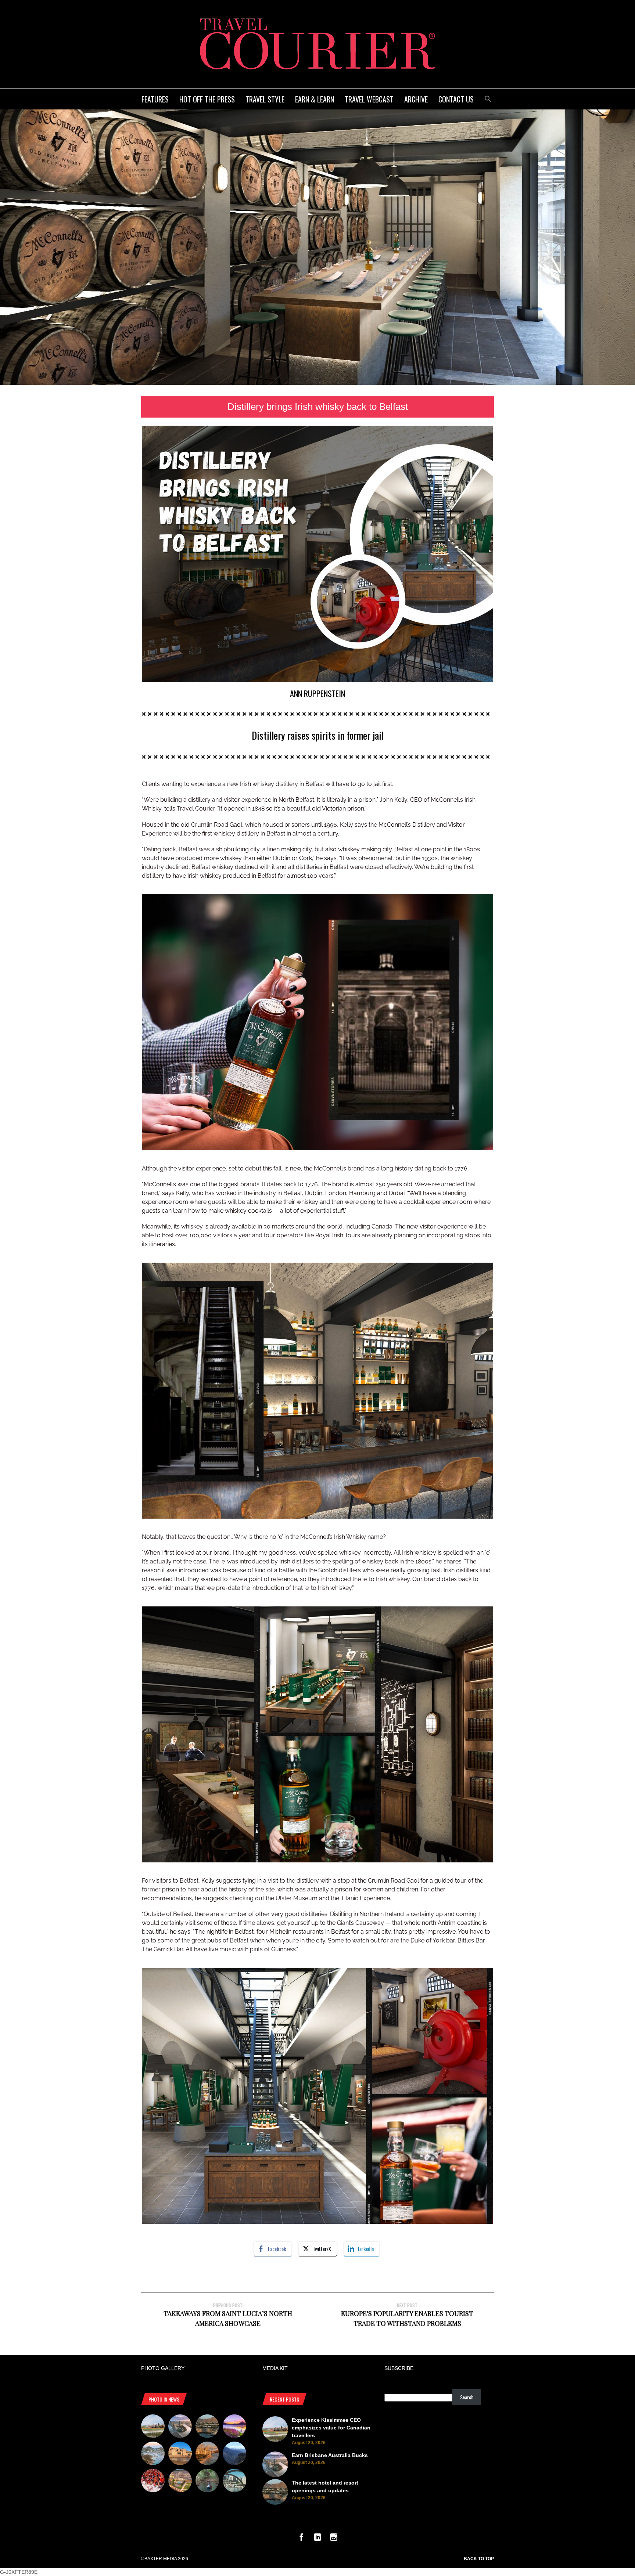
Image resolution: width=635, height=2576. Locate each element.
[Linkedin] (317, 2539)
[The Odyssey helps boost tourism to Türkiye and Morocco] (180, 2454)
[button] (488, 98)
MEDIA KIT (275, 2368)
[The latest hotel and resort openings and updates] (207, 2427)
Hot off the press (207, 99)
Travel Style (265, 99)
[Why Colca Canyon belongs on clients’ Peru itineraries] (234, 2454)
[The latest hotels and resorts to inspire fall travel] (207, 2454)
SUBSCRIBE (399, 2368)
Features (155, 99)
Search (467, 2397)
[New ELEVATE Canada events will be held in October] (234, 2482)
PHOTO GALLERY (163, 2368)
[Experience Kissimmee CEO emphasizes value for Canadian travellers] (153, 2427)
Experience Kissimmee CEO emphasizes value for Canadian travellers (331, 2428)
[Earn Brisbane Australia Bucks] (180, 2427)
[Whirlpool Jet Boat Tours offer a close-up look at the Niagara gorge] (153, 2482)
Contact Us (456, 99)
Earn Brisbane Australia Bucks (330, 2455)
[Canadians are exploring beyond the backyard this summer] (207, 2482)
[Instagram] (334, 2539)
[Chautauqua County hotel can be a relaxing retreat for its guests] (180, 2482)
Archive (416, 99)
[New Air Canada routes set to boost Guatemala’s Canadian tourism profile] (234, 2427)
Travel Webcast (369, 99)
